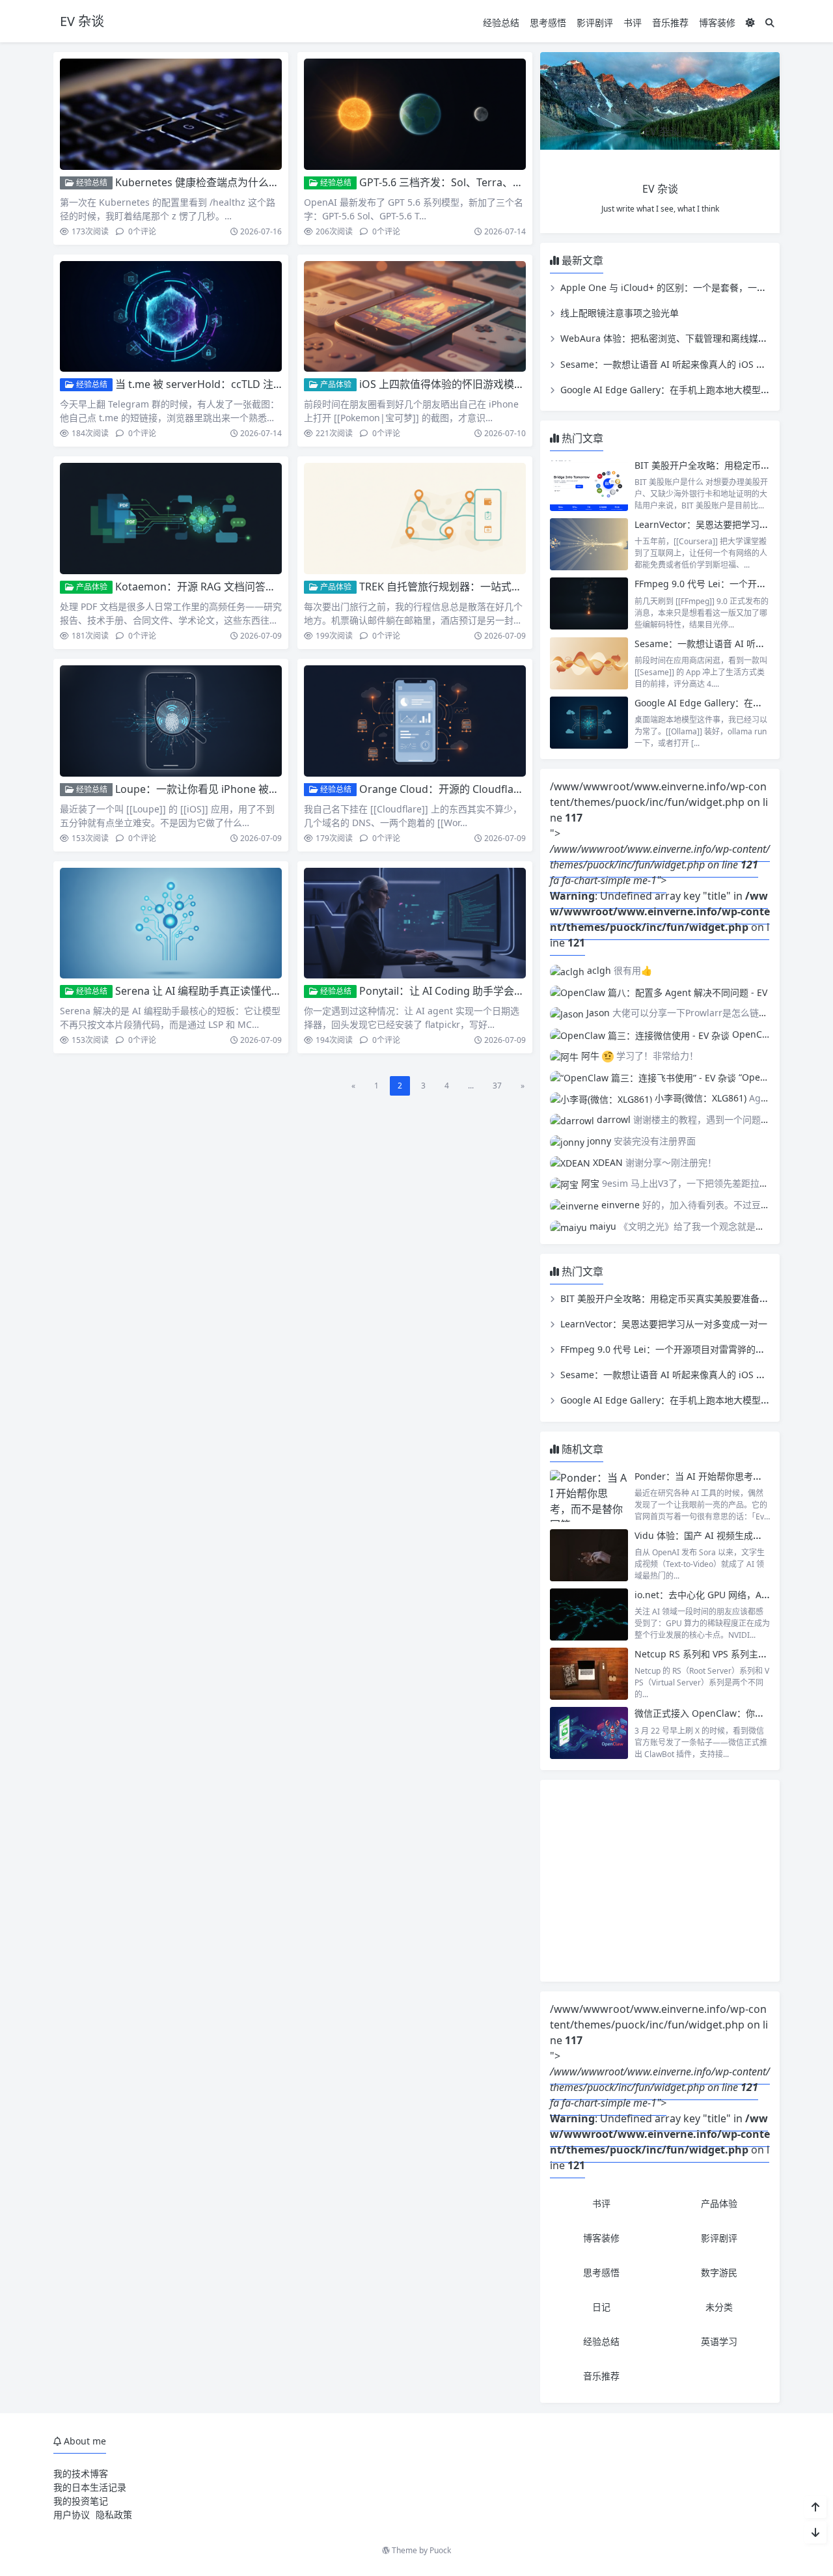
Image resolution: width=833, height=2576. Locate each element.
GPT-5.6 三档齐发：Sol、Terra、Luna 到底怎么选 (475, 182)
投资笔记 (90, 2501)
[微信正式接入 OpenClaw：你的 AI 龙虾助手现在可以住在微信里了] (589, 1733)
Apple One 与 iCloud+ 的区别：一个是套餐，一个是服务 (677, 287)
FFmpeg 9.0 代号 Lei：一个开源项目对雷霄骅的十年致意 (676, 1349)
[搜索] (770, 22)
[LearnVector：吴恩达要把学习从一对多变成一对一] (589, 544)
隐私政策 (114, 2514)
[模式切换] (750, 22)
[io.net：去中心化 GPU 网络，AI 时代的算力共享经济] (589, 1614)
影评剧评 (595, 22)
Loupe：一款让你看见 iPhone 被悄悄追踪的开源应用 (239, 789)
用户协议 (72, 2514)
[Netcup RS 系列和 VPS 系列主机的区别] (589, 1674)
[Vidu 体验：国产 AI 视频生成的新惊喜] (589, 1555)
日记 (601, 2307)
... (471, 1086)
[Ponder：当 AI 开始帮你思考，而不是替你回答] (589, 1496)
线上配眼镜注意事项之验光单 (620, 313)
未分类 (719, 2307)
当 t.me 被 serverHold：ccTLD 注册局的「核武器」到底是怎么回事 (272, 384)
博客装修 (717, 22)
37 (497, 1086)
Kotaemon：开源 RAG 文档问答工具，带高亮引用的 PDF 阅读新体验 (276, 587)
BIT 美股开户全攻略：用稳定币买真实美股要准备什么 (669, 1298)
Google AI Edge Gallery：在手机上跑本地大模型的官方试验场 (688, 390)
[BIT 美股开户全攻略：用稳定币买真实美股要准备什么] (589, 485)
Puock (440, 2550)
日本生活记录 (99, 2487)
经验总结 (501, 22)
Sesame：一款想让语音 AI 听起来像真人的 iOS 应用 (667, 364)
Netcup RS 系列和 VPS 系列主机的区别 (715, 1654)
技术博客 (90, 2473)
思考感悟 (548, 22)
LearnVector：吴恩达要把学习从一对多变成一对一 (664, 1324)
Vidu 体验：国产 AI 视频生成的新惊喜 (712, 1535)
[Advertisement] (660, 1881)
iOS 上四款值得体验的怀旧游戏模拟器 (447, 384)
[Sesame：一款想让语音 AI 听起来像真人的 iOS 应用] (589, 663)
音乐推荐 (670, 22)
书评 (633, 22)
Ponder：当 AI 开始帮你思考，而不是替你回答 (730, 1476)
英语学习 (719, 2341)
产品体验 (335, 384)
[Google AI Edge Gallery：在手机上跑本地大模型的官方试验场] (589, 723)
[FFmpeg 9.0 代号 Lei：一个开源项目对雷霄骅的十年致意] (589, 603)
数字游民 (719, 2272)
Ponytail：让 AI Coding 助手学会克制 (447, 991)
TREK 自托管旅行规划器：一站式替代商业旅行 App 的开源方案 (505, 587)
